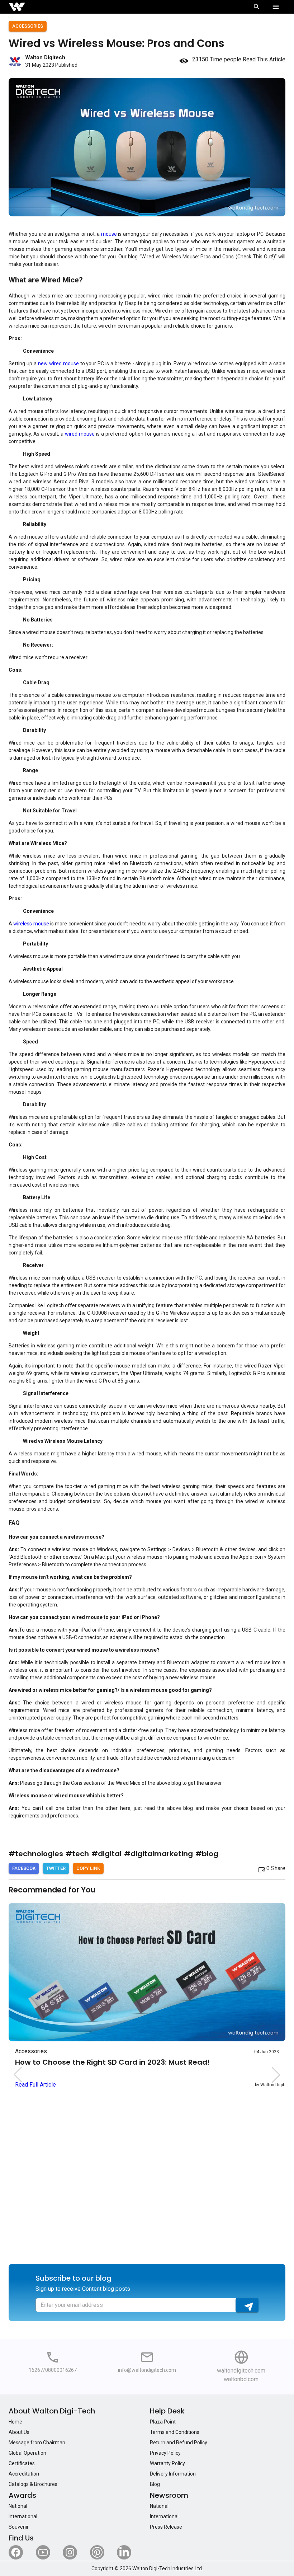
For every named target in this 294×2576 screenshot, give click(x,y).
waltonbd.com (241, 2379)
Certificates (22, 2463)
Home (15, 2422)
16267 (36, 2370)
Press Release (166, 2527)
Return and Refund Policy (179, 2443)
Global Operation (27, 2453)
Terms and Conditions (175, 2432)
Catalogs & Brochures (33, 2484)
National (18, 2506)
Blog (155, 2484)
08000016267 (61, 2370)
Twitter (56, 1868)
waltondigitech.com (241, 2371)
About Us (19, 2432)
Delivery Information (173, 2474)
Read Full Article (35, 2085)
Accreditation (24, 2474)
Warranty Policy (167, 2463)
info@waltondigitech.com (147, 2370)
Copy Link (88, 1868)
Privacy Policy (165, 2453)
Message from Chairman (37, 2443)
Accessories (28, 26)
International (23, 2516)
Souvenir (19, 2527)
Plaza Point (163, 2422)
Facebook (24, 1868)
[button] (276, 2075)
